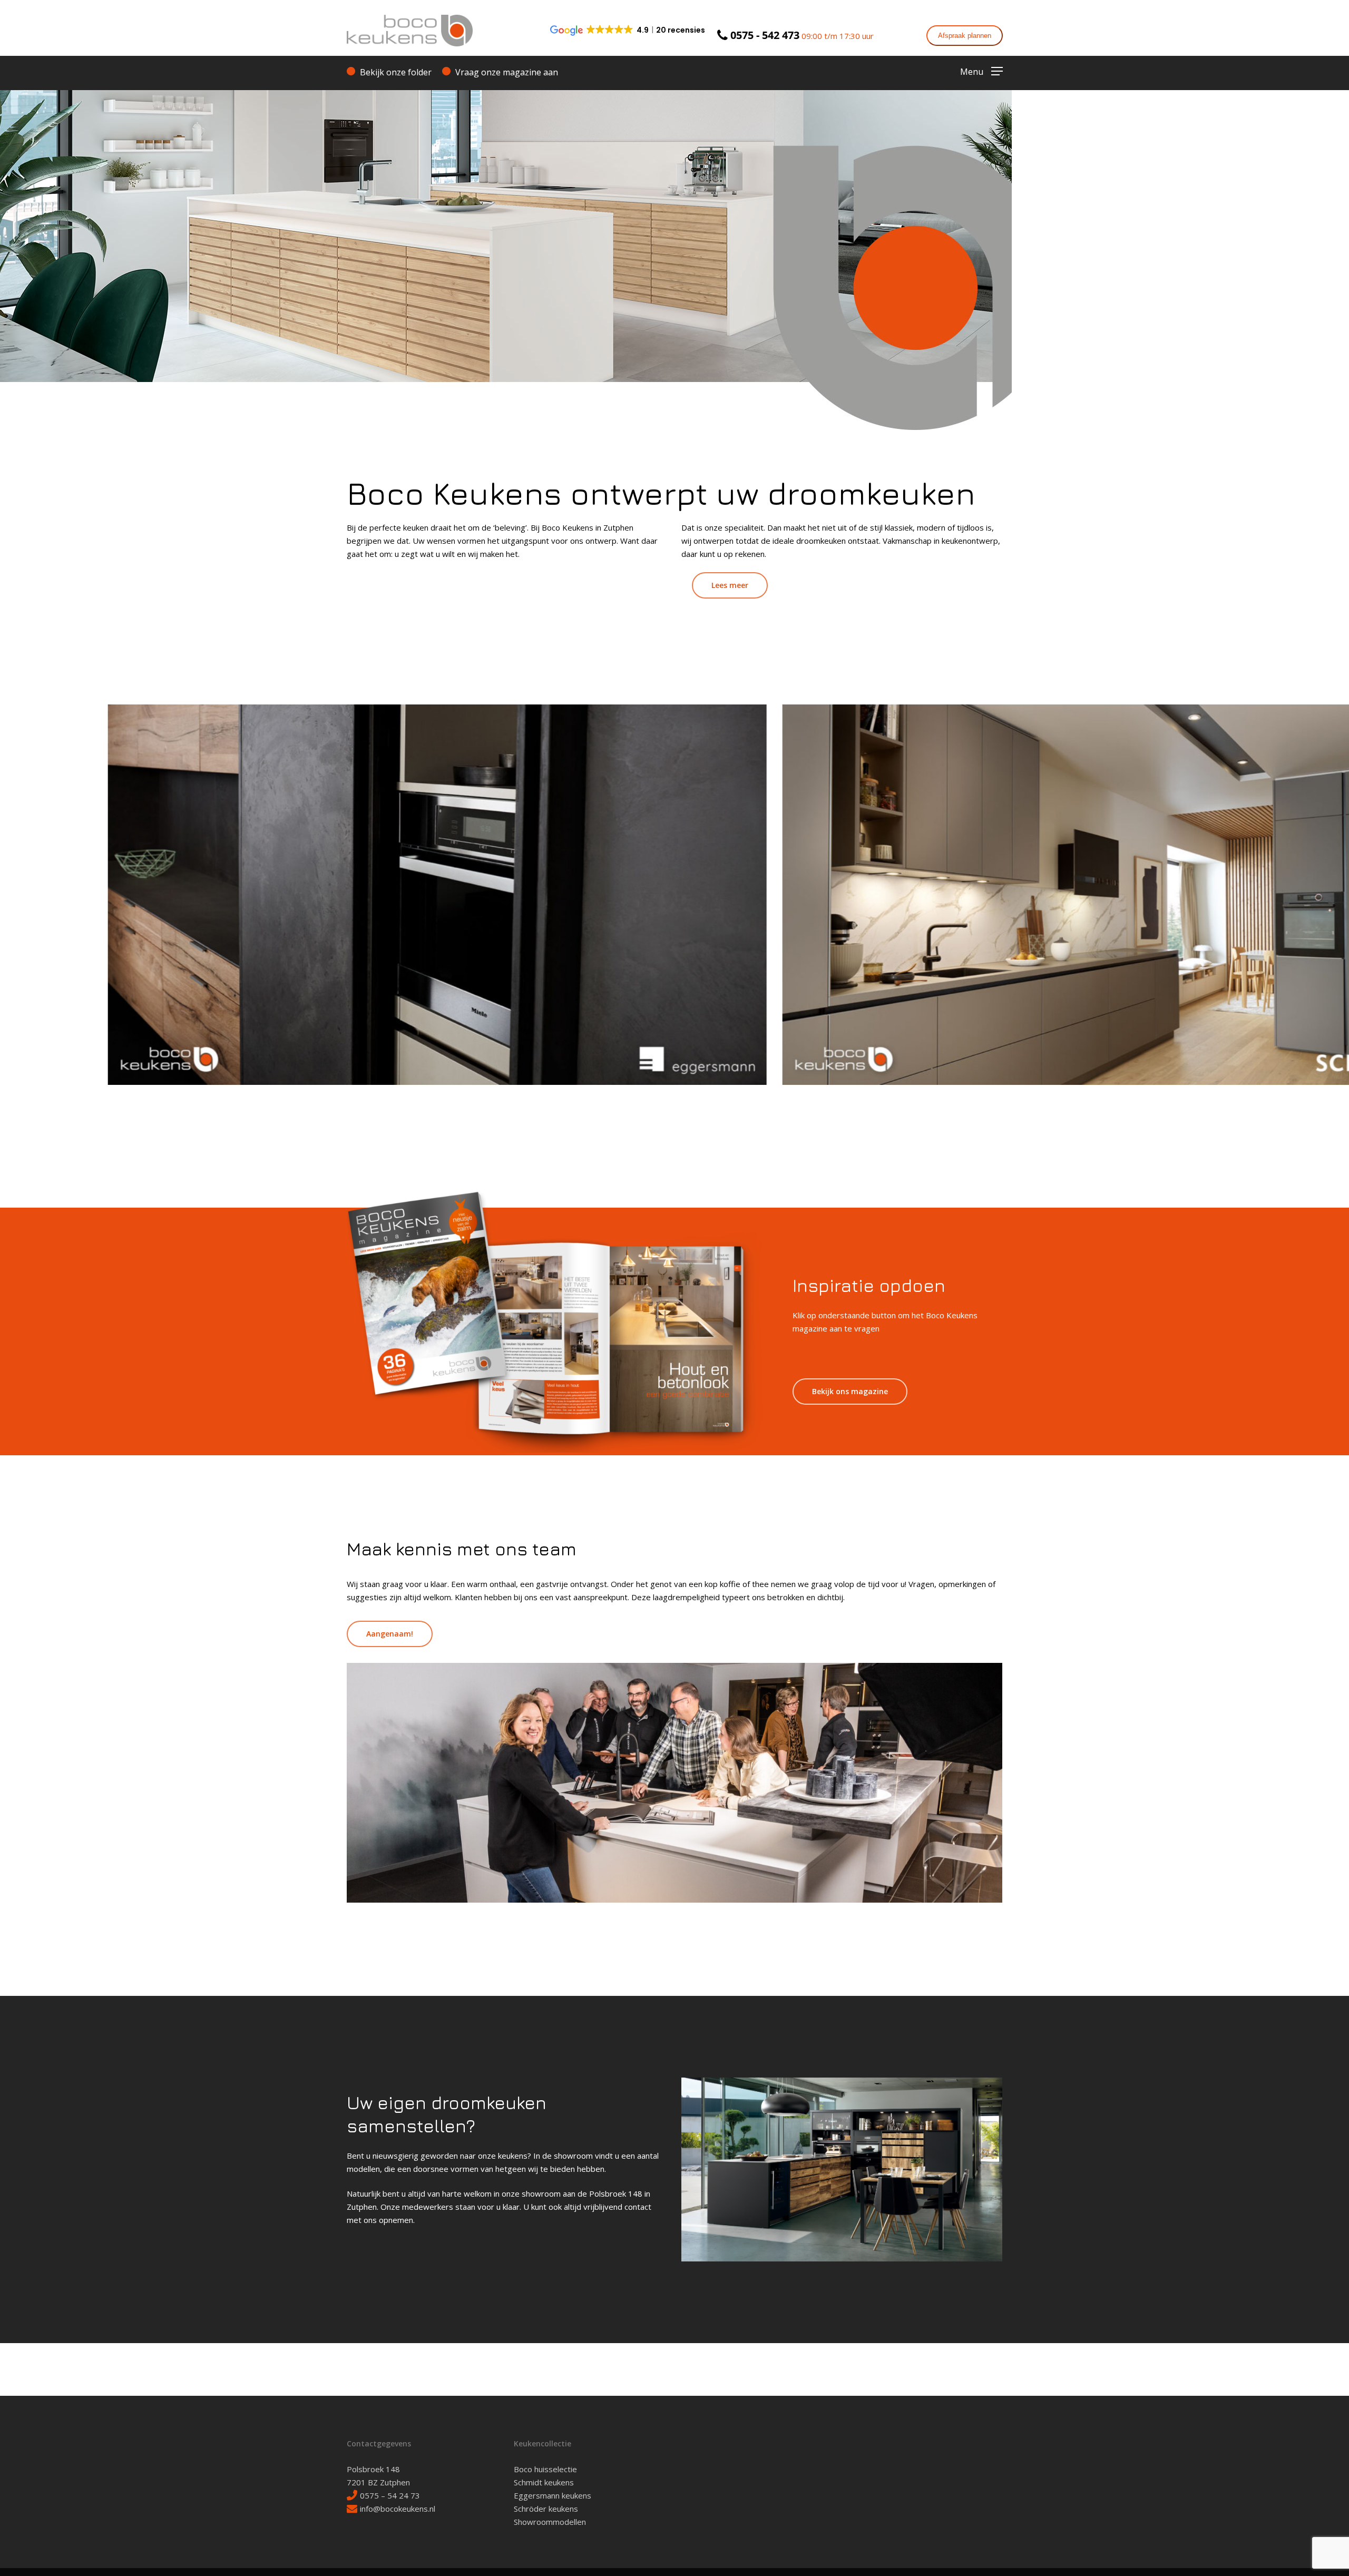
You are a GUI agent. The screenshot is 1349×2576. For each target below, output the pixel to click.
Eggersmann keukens (553, 2495)
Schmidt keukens (544, 2482)
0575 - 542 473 (765, 35)
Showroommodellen (550, 2522)
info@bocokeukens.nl (398, 2509)
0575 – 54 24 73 (390, 2495)
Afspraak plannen (965, 36)
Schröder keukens (546, 2509)
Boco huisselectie (545, 2469)
